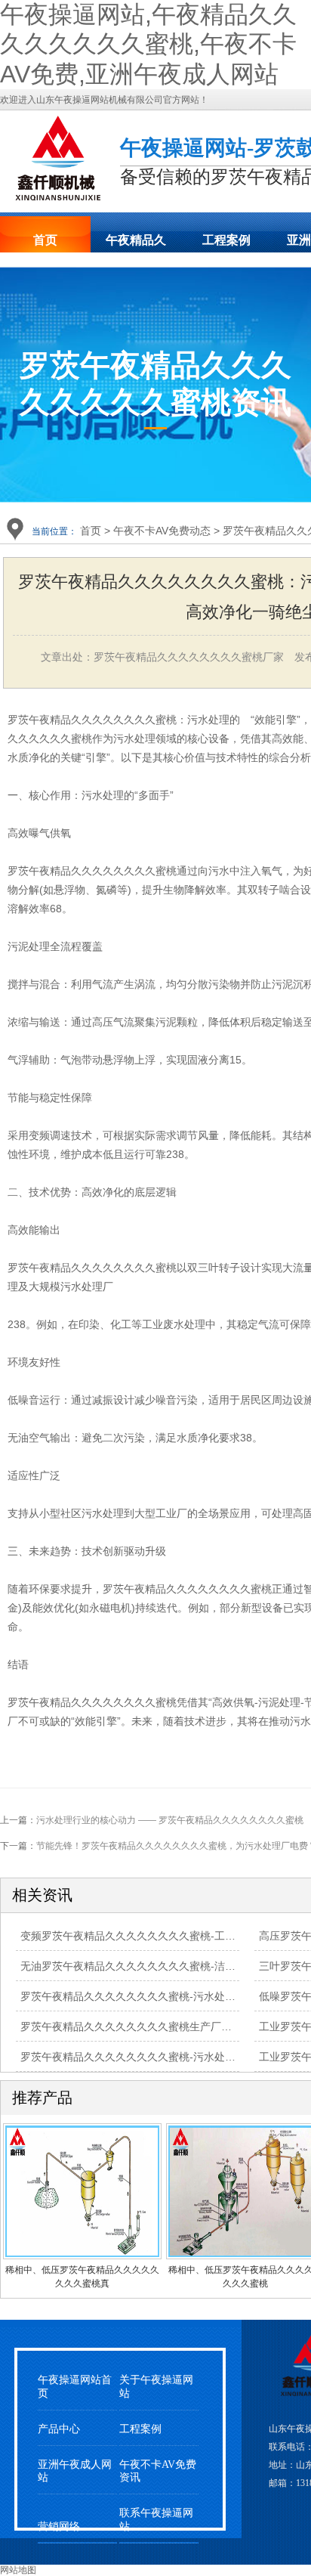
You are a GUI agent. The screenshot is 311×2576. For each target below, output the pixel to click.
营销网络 (59, 2526)
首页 (45, 240)
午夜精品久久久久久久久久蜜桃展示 (136, 245)
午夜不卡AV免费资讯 (158, 2471)
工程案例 (226, 240)
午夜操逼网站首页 (75, 2386)
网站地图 (18, 2570)
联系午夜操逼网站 (156, 2519)
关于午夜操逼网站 (156, 2386)
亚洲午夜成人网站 (75, 2471)
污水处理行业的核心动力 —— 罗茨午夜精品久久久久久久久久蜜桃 (170, 1820)
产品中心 (59, 2429)
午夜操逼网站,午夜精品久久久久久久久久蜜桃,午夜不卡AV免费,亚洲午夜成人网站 (148, 44)
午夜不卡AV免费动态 (162, 531)
